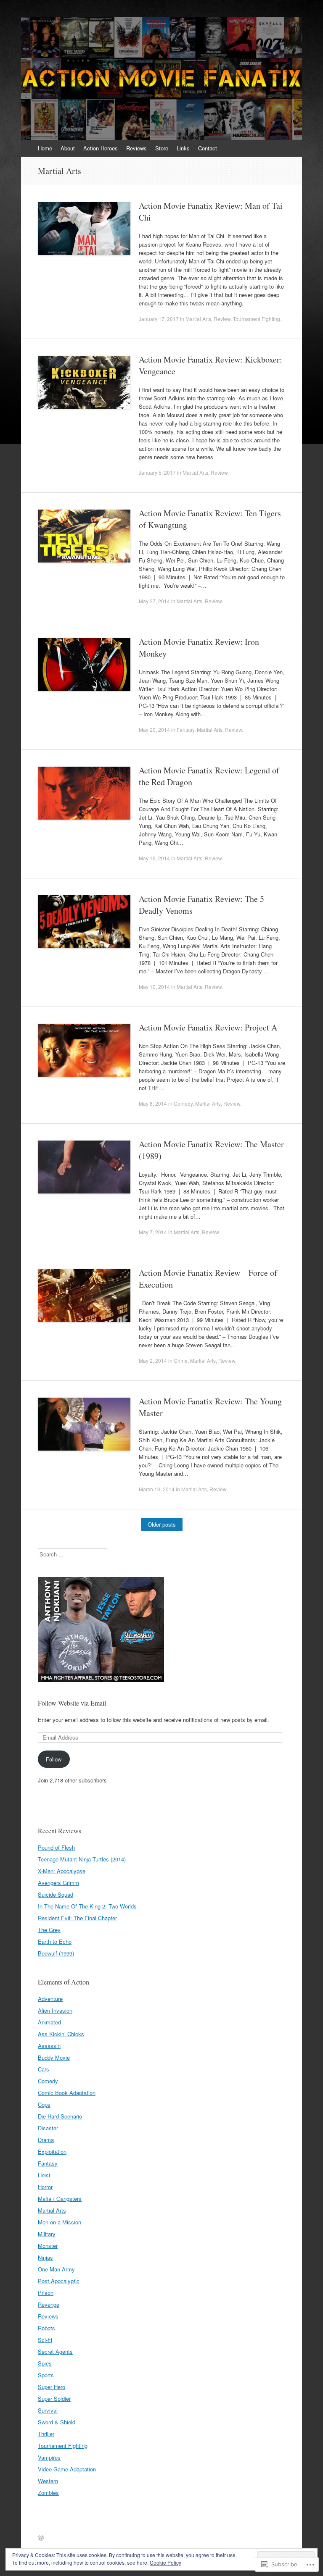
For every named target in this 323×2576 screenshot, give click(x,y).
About (68, 148)
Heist (44, 2175)
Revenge (49, 2304)
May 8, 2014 (153, 1103)
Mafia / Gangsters (60, 2199)
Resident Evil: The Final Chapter (77, 1918)
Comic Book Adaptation (67, 2093)
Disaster (48, 2128)
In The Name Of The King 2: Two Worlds (87, 1906)
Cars (44, 2069)
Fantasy (185, 729)
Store (162, 148)
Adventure (50, 1999)
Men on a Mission (60, 2222)
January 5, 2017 (157, 472)
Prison (46, 2293)
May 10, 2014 (154, 987)
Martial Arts (198, 319)
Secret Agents (55, 2351)
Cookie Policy (165, 2562)
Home (45, 148)
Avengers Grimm (58, 1883)
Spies (45, 2363)
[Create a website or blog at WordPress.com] (41, 2538)
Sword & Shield (57, 2422)
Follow (54, 1759)
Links (183, 148)
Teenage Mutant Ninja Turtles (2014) (82, 1859)
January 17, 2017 (159, 319)
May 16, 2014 (154, 858)
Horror (45, 2187)
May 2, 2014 (153, 1360)
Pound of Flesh (56, 1847)
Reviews (136, 148)
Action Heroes (101, 148)
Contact (208, 148)
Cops (44, 2104)
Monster (48, 2246)
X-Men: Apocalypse (62, 1871)
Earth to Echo (55, 1941)
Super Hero (52, 2387)
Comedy (183, 1103)
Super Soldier (54, 2399)
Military (47, 2234)
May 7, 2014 (153, 1232)
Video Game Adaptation (67, 2469)
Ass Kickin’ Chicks (61, 2034)
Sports (46, 2375)
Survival (48, 2410)
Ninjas (45, 2257)
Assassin (49, 2046)
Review (222, 319)
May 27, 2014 (154, 601)
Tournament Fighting (257, 319)
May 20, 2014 (154, 729)
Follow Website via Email (72, 1703)
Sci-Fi (45, 2340)
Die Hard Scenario (60, 2116)
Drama (46, 2140)
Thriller (46, 2434)
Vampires (49, 2457)
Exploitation (52, 2151)
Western (48, 2481)
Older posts (162, 1524)
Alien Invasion (55, 2010)
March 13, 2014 (157, 1489)
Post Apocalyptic (59, 2281)
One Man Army (56, 2269)
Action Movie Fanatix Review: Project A (208, 1027)
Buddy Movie (54, 2057)
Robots (46, 2328)
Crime (181, 1360)
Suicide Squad (56, 1894)
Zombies (48, 2493)
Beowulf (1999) (56, 1953)
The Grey (49, 1930)
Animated (49, 2022)
